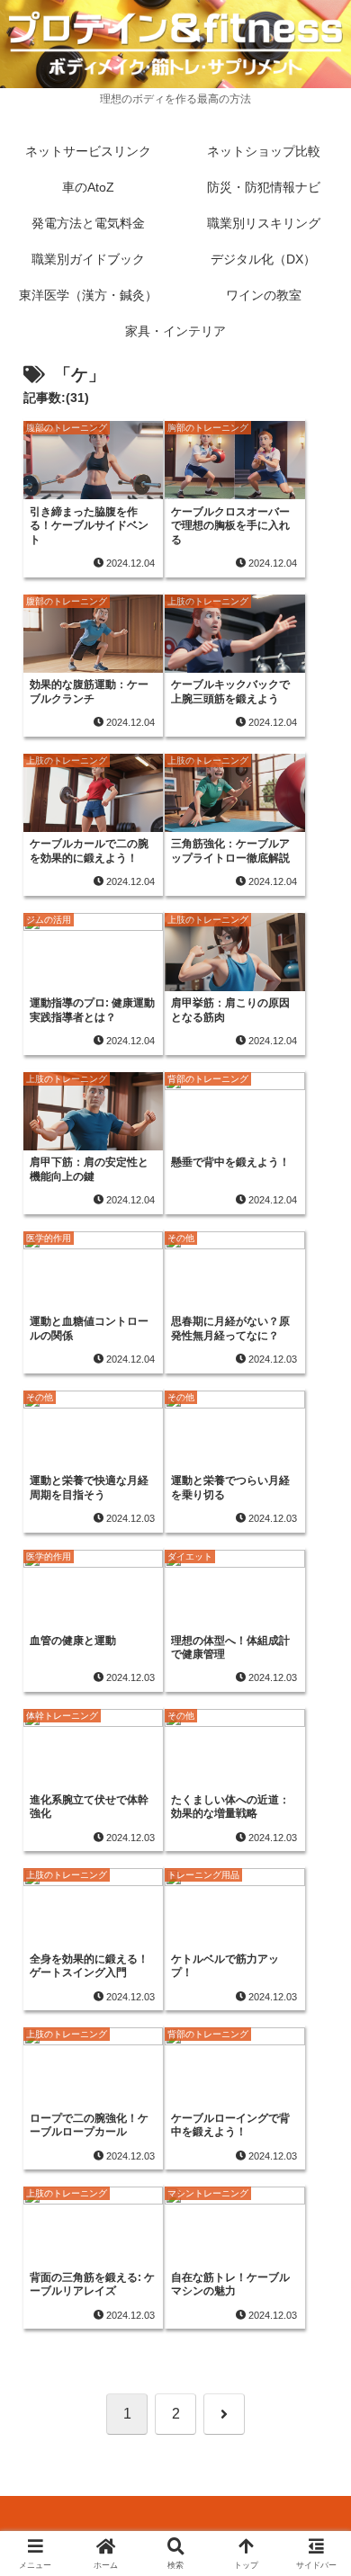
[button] (315, 2278)
